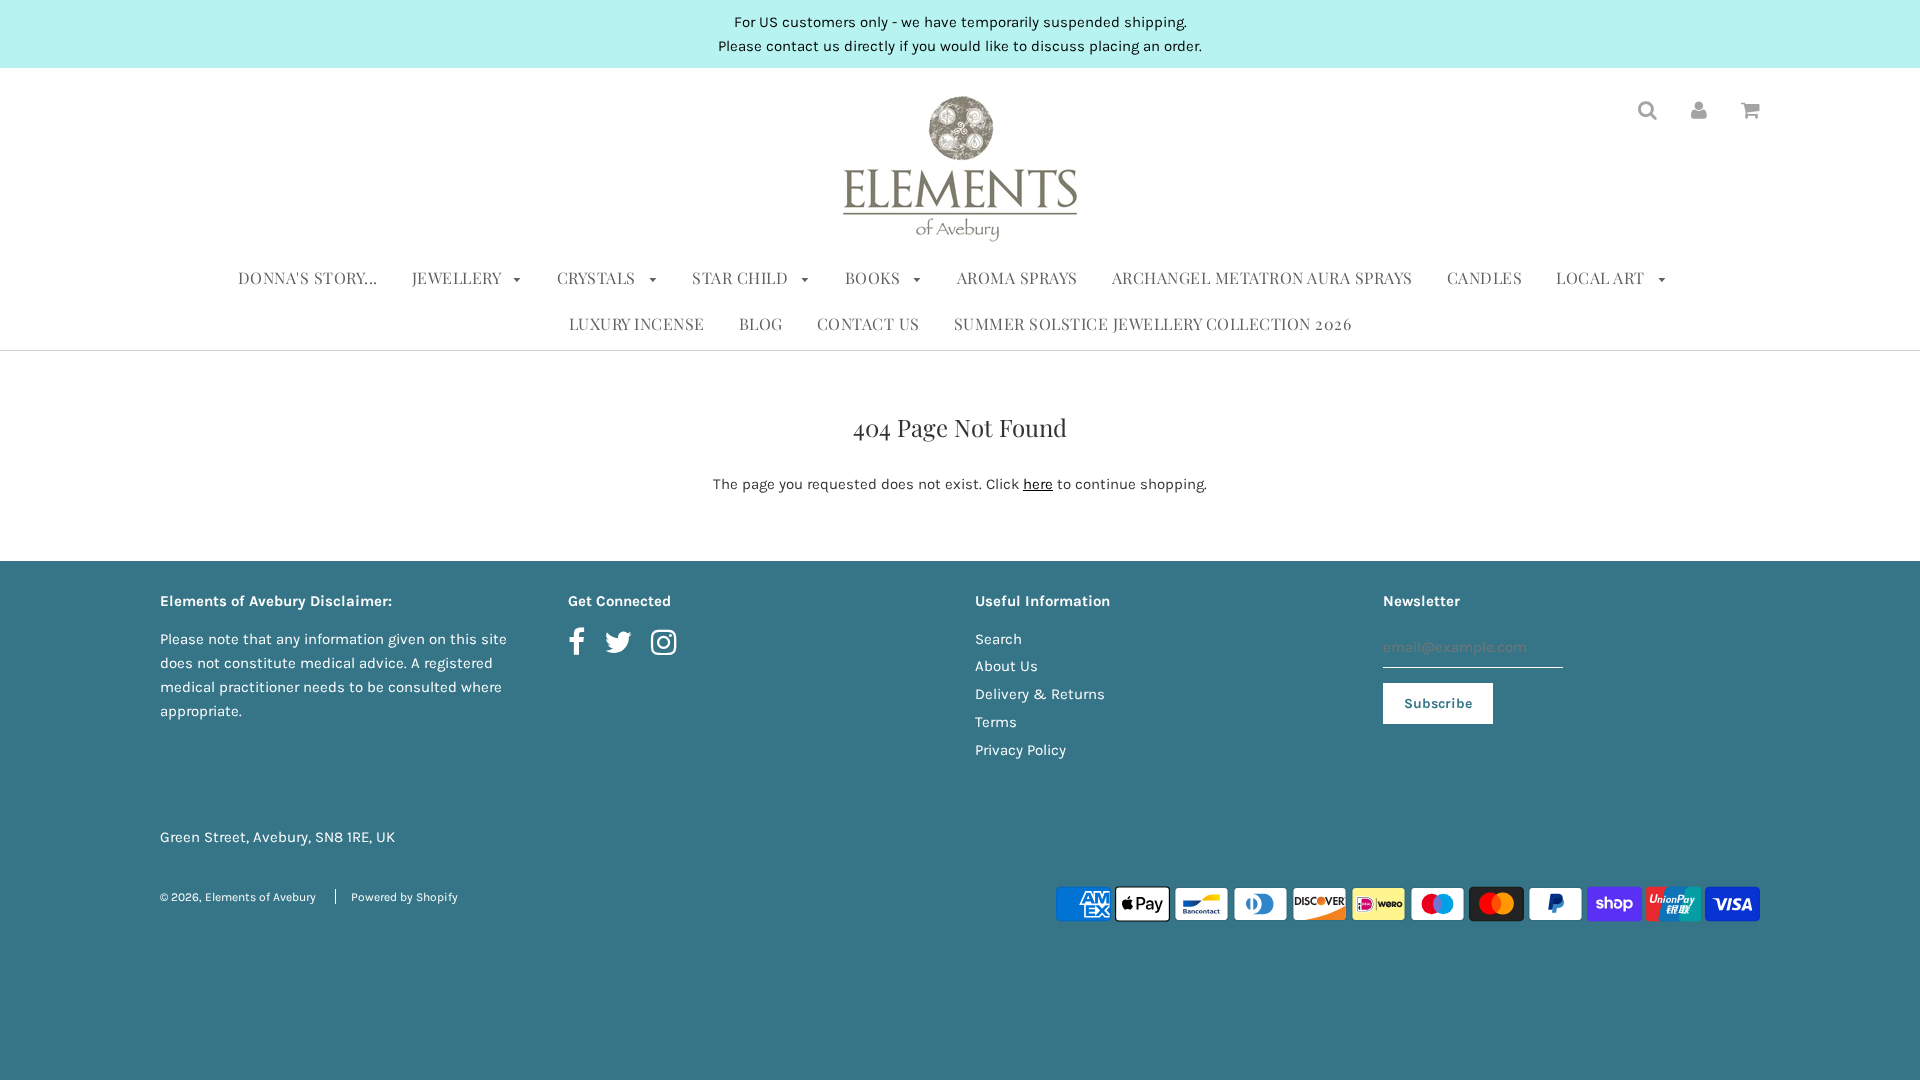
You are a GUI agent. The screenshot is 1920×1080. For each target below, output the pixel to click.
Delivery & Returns (1040, 694)
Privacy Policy (1020, 750)
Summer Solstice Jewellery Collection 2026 (1153, 323)
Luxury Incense (637, 323)
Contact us (868, 323)
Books (875, 277)
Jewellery (458, 277)
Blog (761, 323)
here (1038, 484)
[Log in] (1699, 109)
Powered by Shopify (404, 897)
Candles (1485, 277)
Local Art (1602, 277)
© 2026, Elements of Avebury (238, 897)
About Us (1006, 666)
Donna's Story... (308, 277)
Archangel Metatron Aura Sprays (1262, 277)
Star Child (742, 277)
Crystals (599, 277)
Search (998, 639)
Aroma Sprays (1017, 277)
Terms (996, 722)
